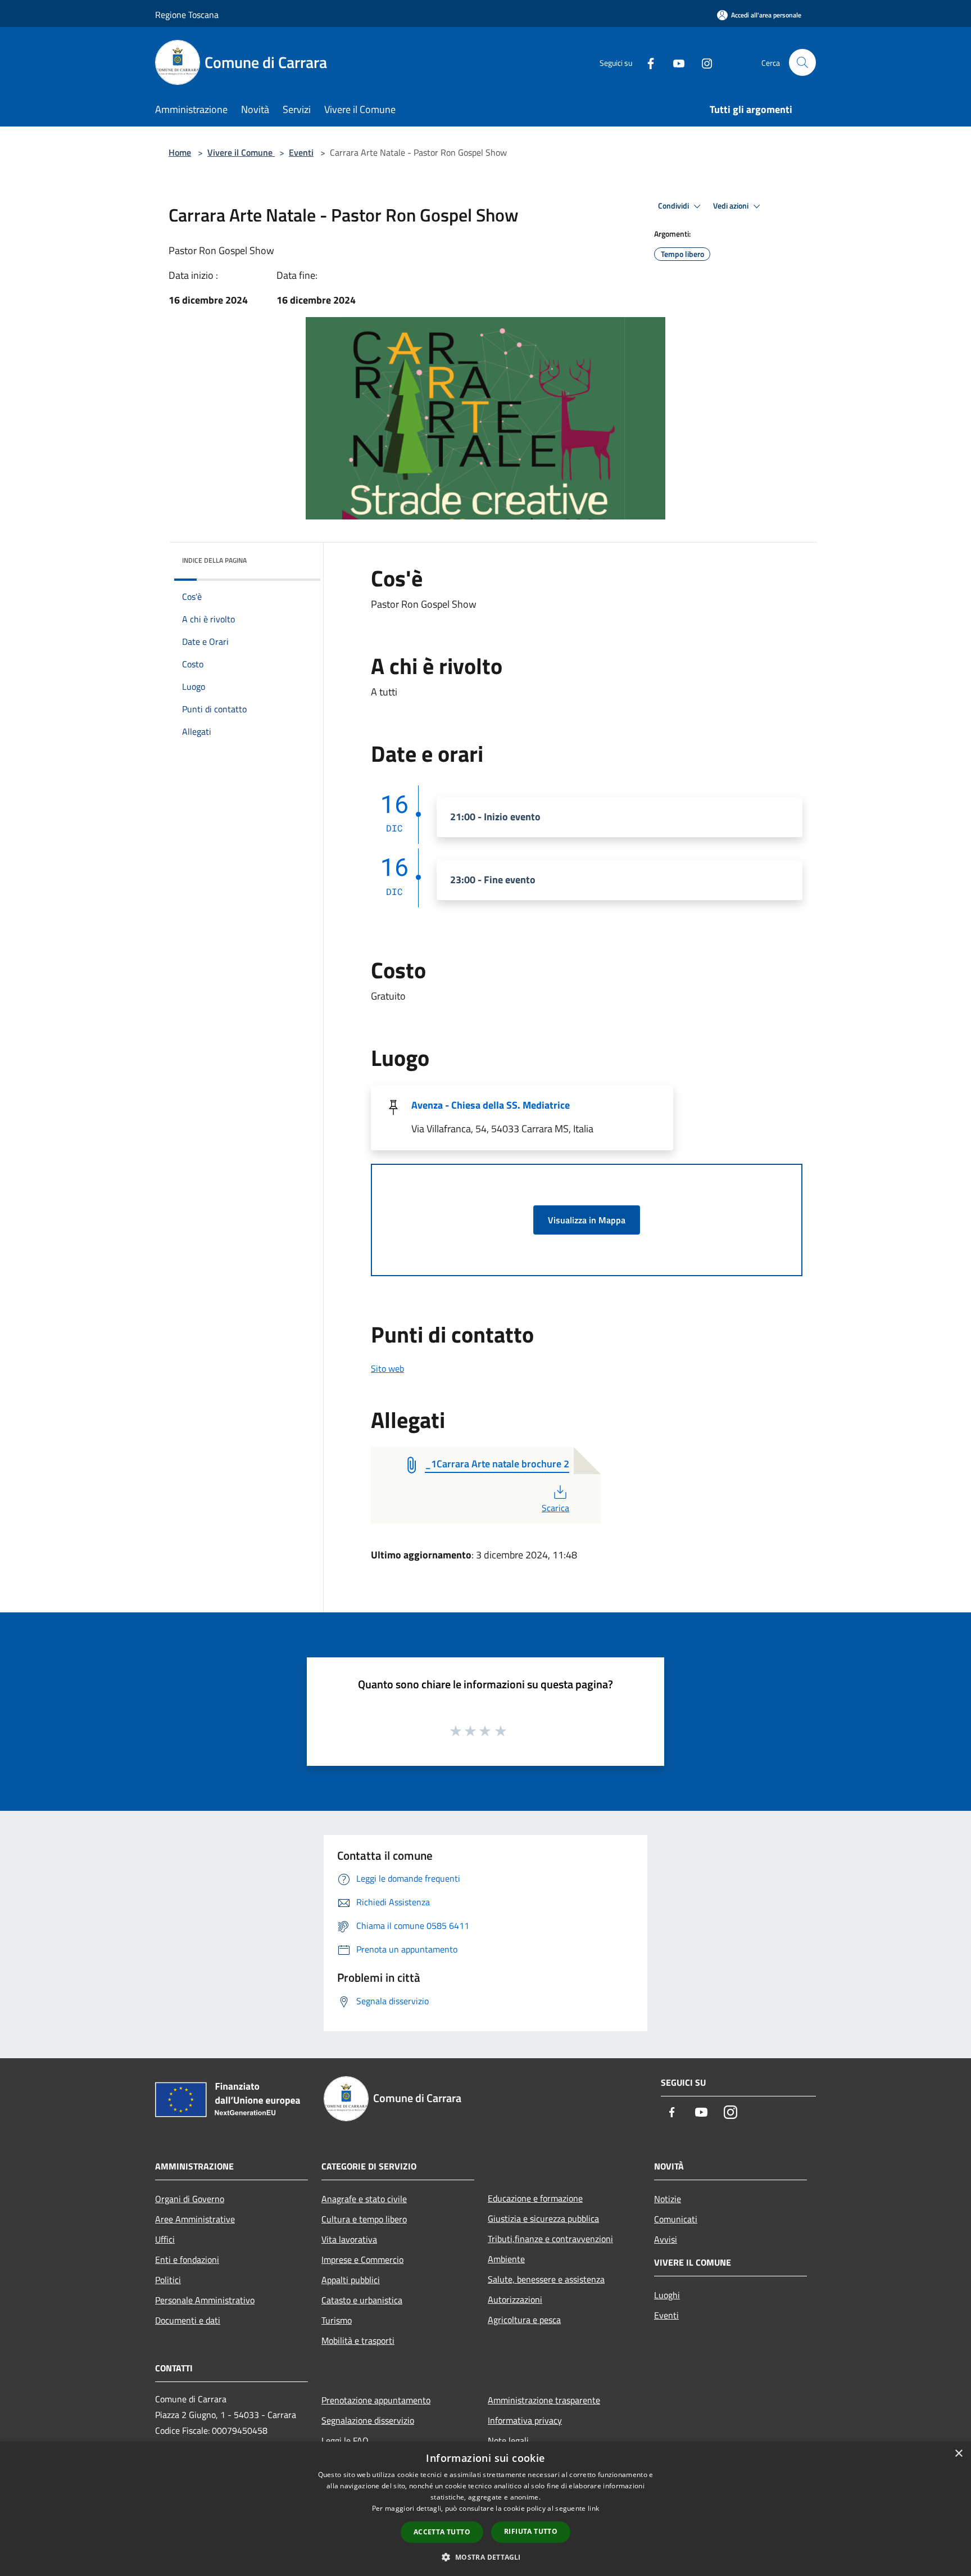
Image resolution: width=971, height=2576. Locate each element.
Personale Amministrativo (205, 2300)
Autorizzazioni (515, 2299)
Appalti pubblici (351, 2280)
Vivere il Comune (241, 152)
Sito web (387, 1368)
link (593, 2508)
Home (180, 152)
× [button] (958, 2454)
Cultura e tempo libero (364, 2219)
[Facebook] (646, 62)
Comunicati (676, 2219)
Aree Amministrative (195, 2219)
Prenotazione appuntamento (376, 2400)
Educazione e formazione (535, 2198)
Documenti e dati (188, 2320)
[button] (485, 2557)
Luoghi (667, 2295)
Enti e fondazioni (187, 2259)
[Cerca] (802, 62)
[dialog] (485, 2509)
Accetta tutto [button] (442, 2532)
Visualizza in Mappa (587, 1220)
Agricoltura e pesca (524, 2320)
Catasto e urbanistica (362, 2300)
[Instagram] (702, 62)
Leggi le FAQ (345, 2441)
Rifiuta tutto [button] (531, 2531)
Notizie (668, 2199)
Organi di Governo (190, 2199)
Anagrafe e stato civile (364, 2199)
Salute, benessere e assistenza (546, 2279)
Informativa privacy (525, 2420)
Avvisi (666, 2239)
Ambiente (506, 2259)
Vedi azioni (732, 206)
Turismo (337, 2320)
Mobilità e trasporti (358, 2340)
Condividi (674, 206)
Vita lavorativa (349, 2239)
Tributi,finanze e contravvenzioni (550, 2239)
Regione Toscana (187, 15)
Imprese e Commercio (362, 2259)
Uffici (165, 2239)
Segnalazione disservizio (368, 2420)
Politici (168, 2280)
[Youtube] (674, 62)
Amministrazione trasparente (544, 2400)
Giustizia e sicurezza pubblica (543, 2218)
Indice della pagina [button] (214, 560)
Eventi (301, 152)
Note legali (508, 2441)
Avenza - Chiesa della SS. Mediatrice (491, 1105)
